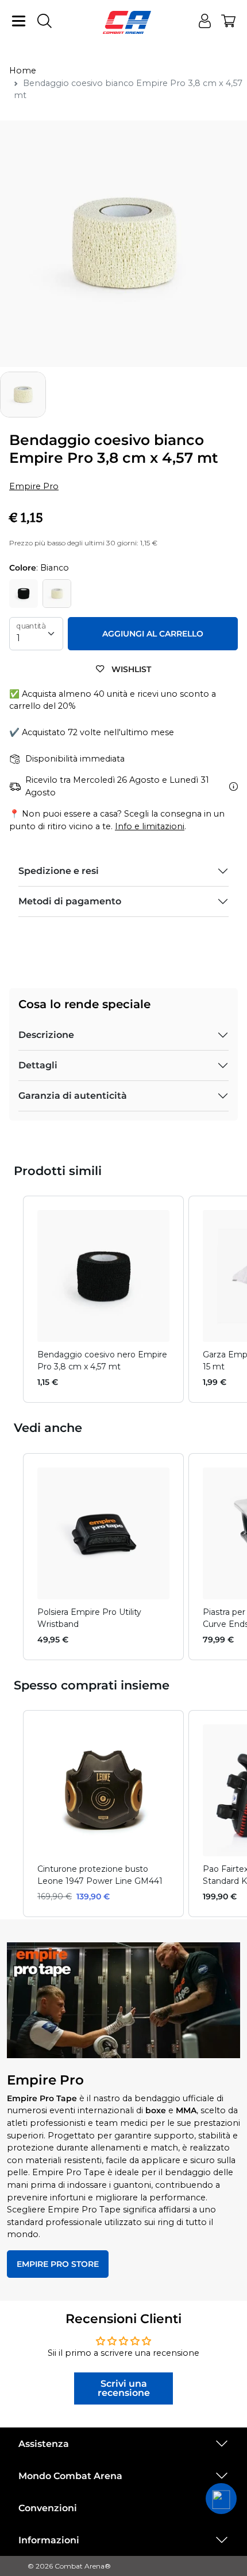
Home (23, 71)
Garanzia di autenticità (73, 1096)
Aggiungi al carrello (153, 634)
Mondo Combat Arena (70, 2476)
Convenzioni (48, 2508)
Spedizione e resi (59, 871)
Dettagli (38, 1065)
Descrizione (46, 1035)
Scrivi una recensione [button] (124, 2388)
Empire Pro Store (58, 2264)
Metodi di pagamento (70, 901)
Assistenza (44, 2444)
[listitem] (103, 1299)
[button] (11, 1299)
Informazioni (49, 2540)
